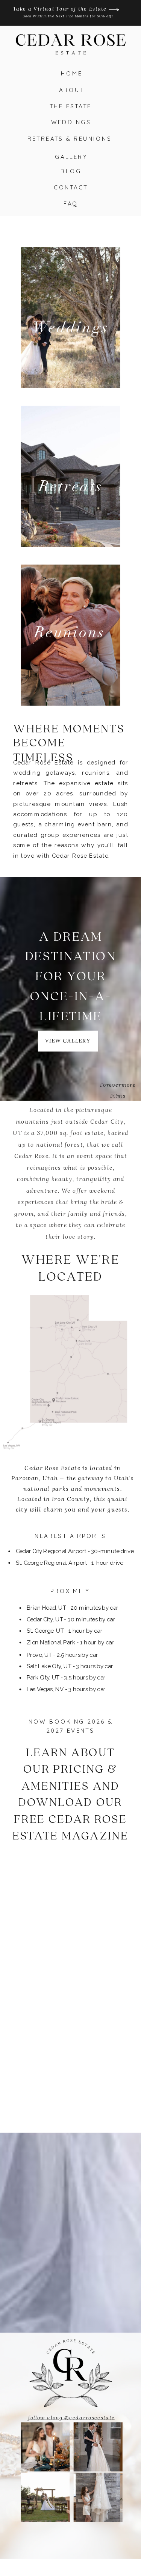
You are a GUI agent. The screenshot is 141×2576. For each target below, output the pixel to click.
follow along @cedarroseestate (72, 2417)
